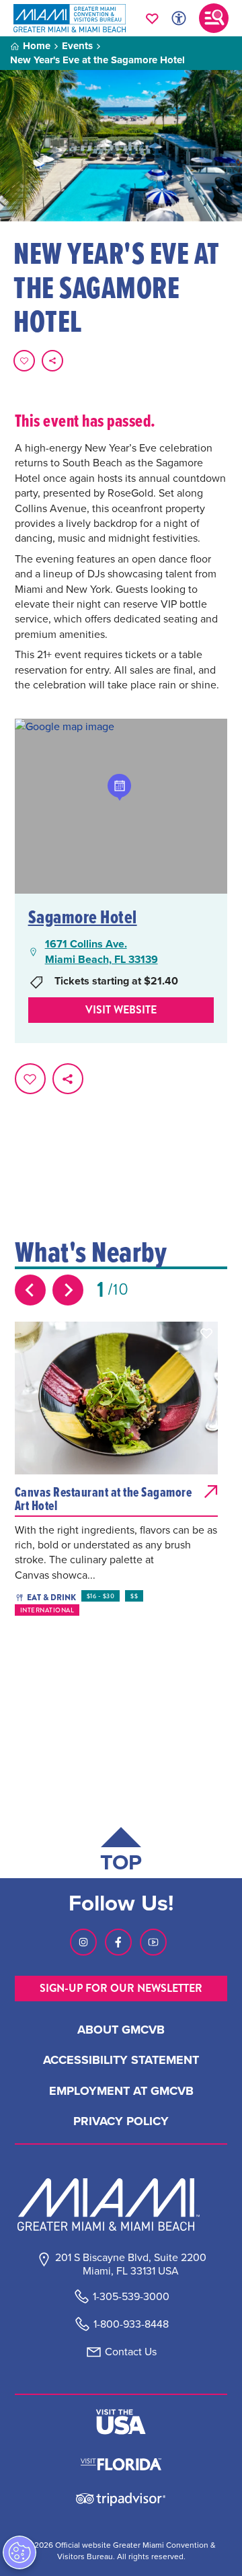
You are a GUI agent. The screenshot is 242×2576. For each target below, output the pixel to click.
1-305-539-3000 (131, 2296)
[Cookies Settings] (19, 2552)
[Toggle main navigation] (214, 18)
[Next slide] (68, 1290)
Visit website (121, 1010)
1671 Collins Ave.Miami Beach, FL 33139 (102, 952)
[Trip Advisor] (121, 2498)
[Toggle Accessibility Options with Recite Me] (179, 18)
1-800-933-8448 (131, 2324)
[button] (206, 1333)
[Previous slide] (30, 1290)
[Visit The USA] (121, 2422)
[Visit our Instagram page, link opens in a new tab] (83, 1942)
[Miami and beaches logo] (121, 2205)
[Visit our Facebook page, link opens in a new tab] (118, 1942)
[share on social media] (52, 361)
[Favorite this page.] (24, 361)
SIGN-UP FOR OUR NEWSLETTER (121, 1988)
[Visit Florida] (121, 2463)
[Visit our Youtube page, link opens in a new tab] (153, 1942)
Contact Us (131, 2352)
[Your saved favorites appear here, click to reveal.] (152, 18)
